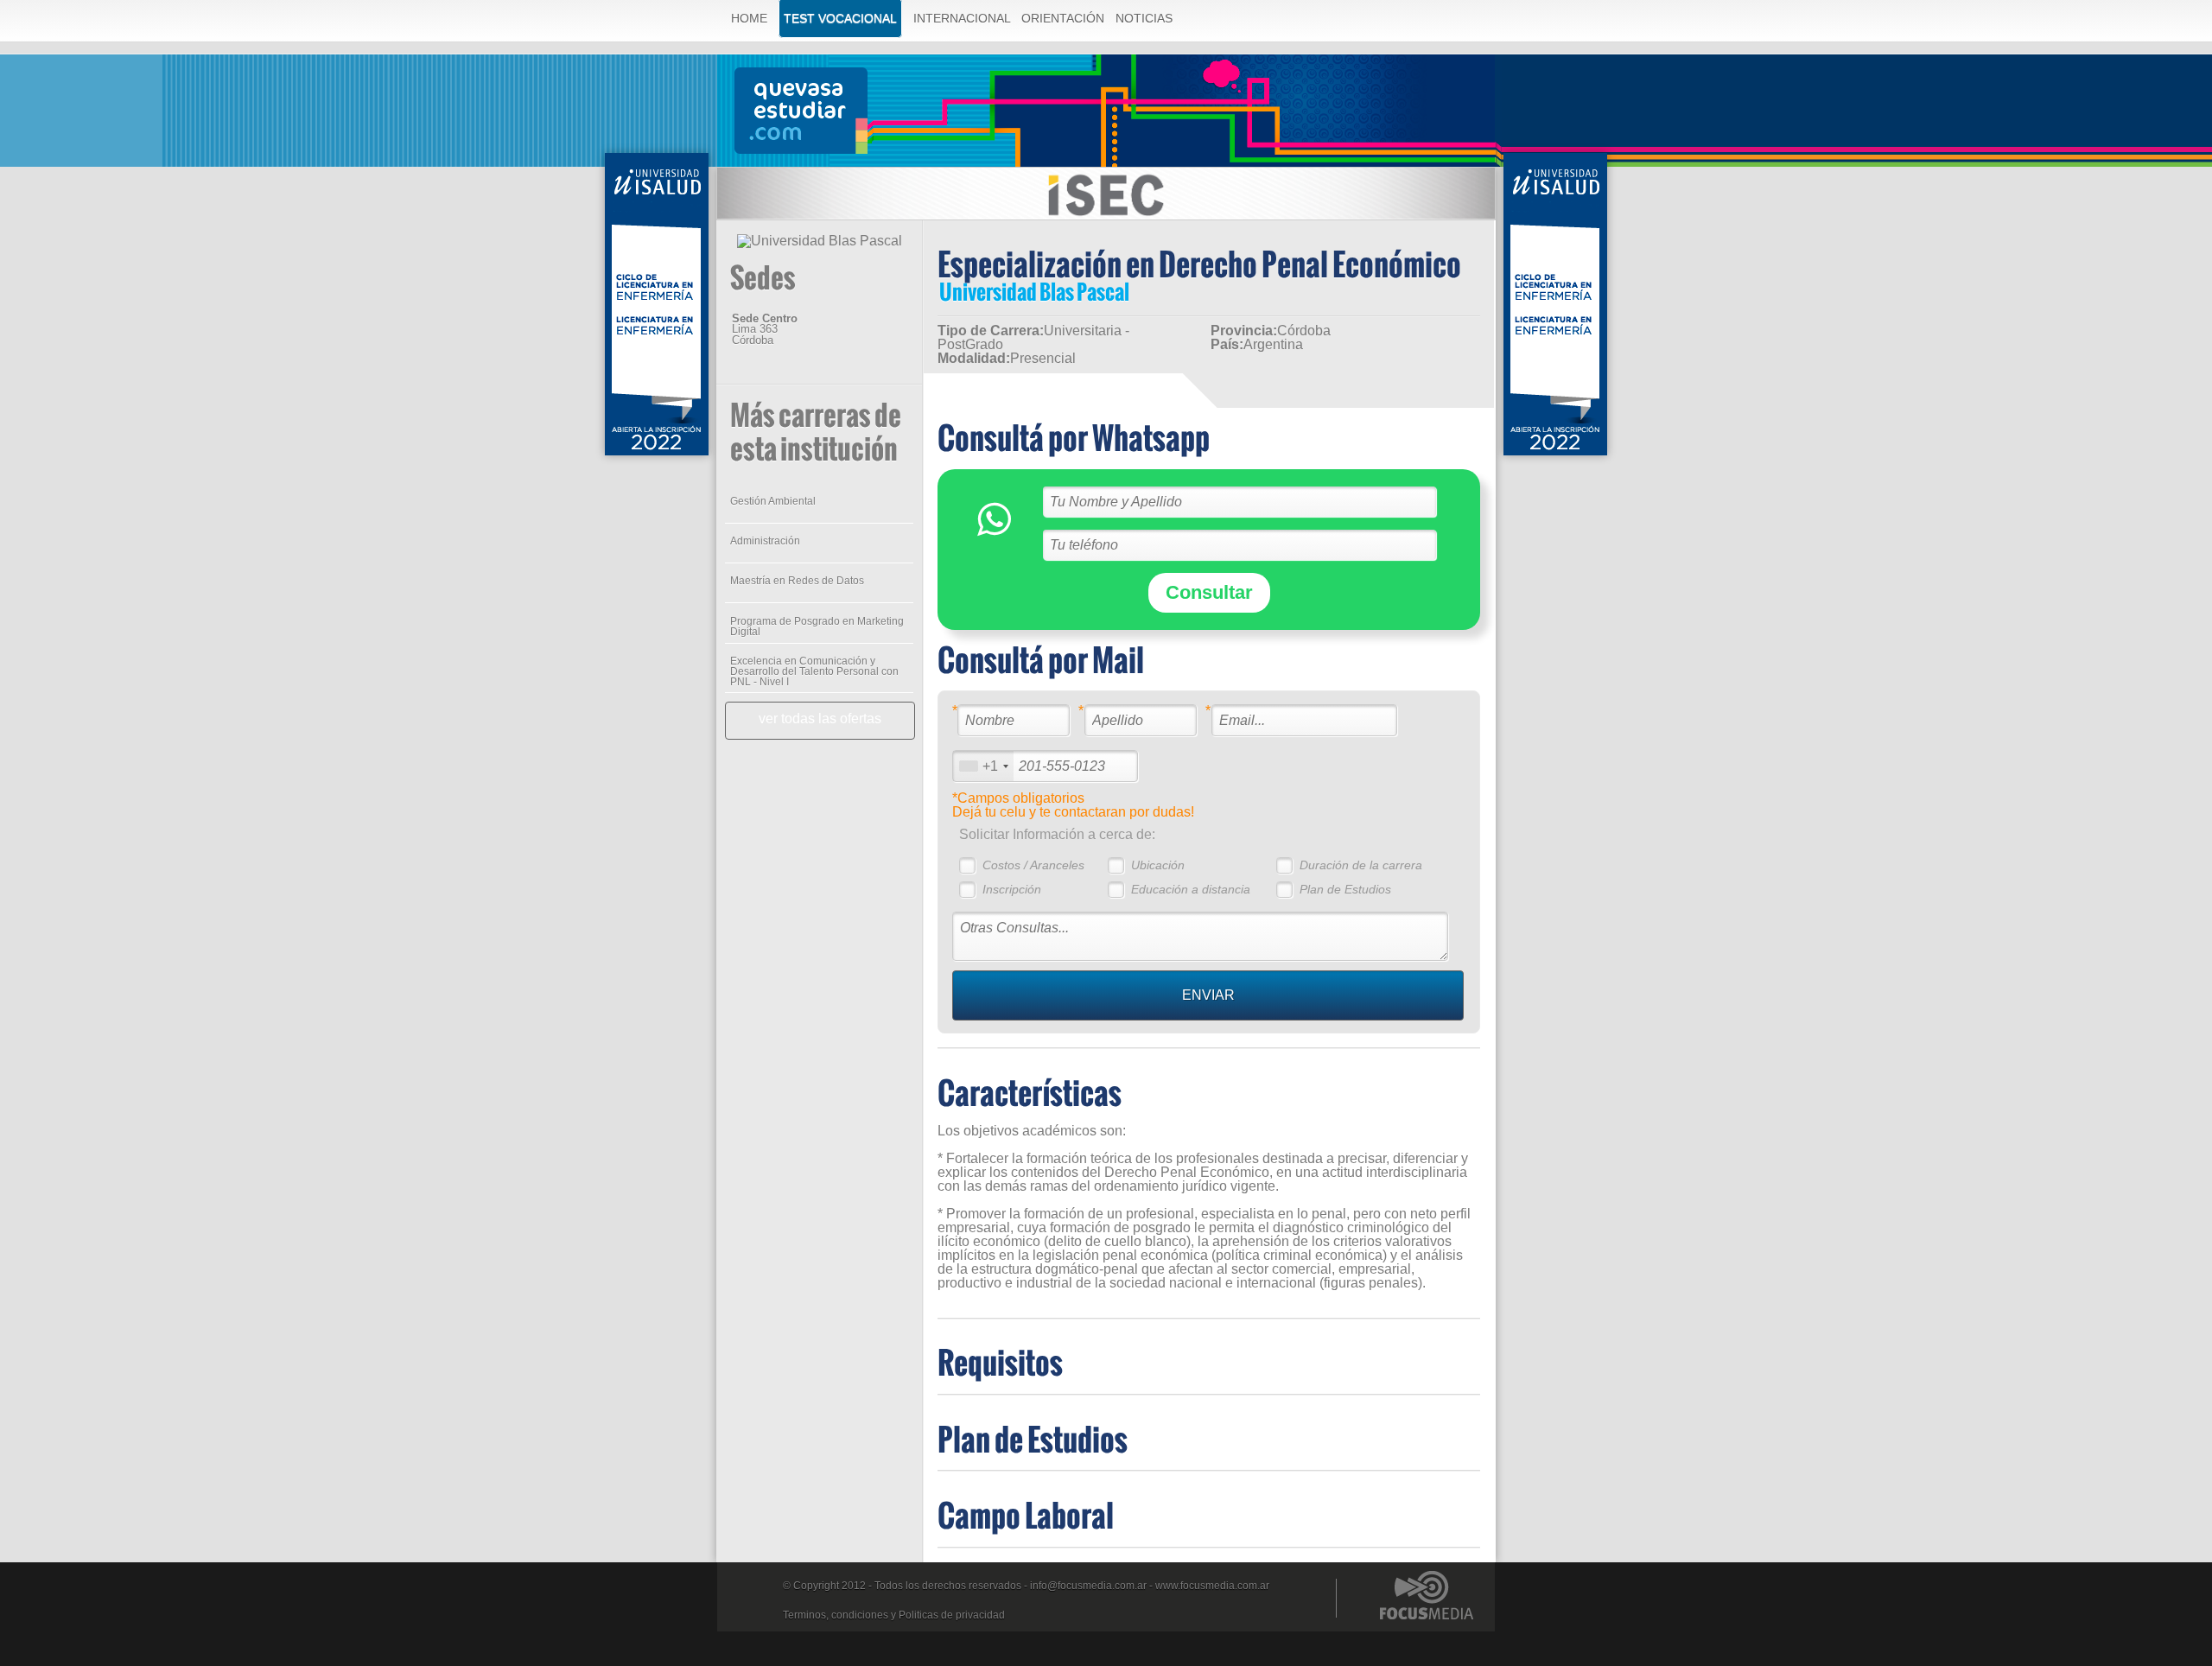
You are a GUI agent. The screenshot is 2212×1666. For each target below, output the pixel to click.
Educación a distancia (1191, 889)
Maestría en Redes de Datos (797, 581)
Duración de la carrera (1361, 865)
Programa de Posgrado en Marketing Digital (817, 626)
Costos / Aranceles (1033, 865)
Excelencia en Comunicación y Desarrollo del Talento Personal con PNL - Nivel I (814, 671)
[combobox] (983, 766)
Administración (765, 541)
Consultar (1209, 592)
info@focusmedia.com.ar (1088, 1586)
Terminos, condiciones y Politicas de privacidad (894, 1615)
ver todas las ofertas (820, 719)
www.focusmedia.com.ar (1212, 1586)
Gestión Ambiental (773, 501)
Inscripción (1012, 889)
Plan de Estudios (1345, 889)
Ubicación (1158, 865)
